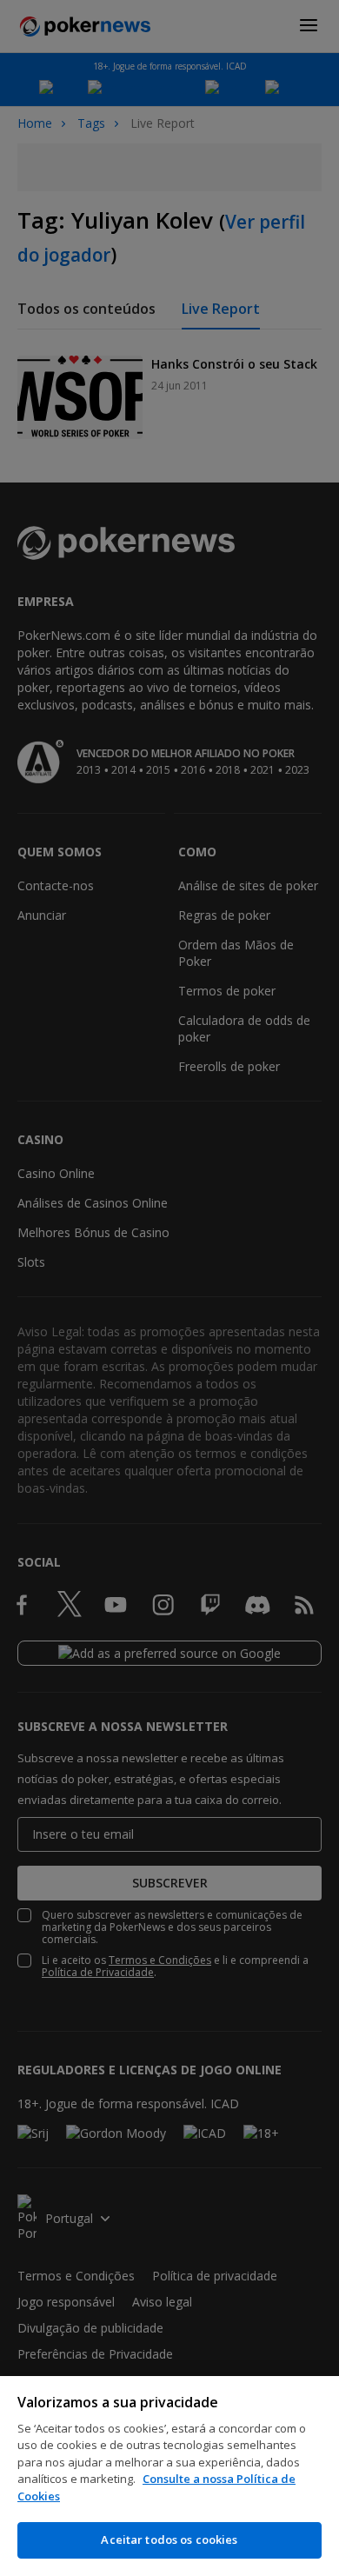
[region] (169, 2476)
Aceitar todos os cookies (169, 2539)
